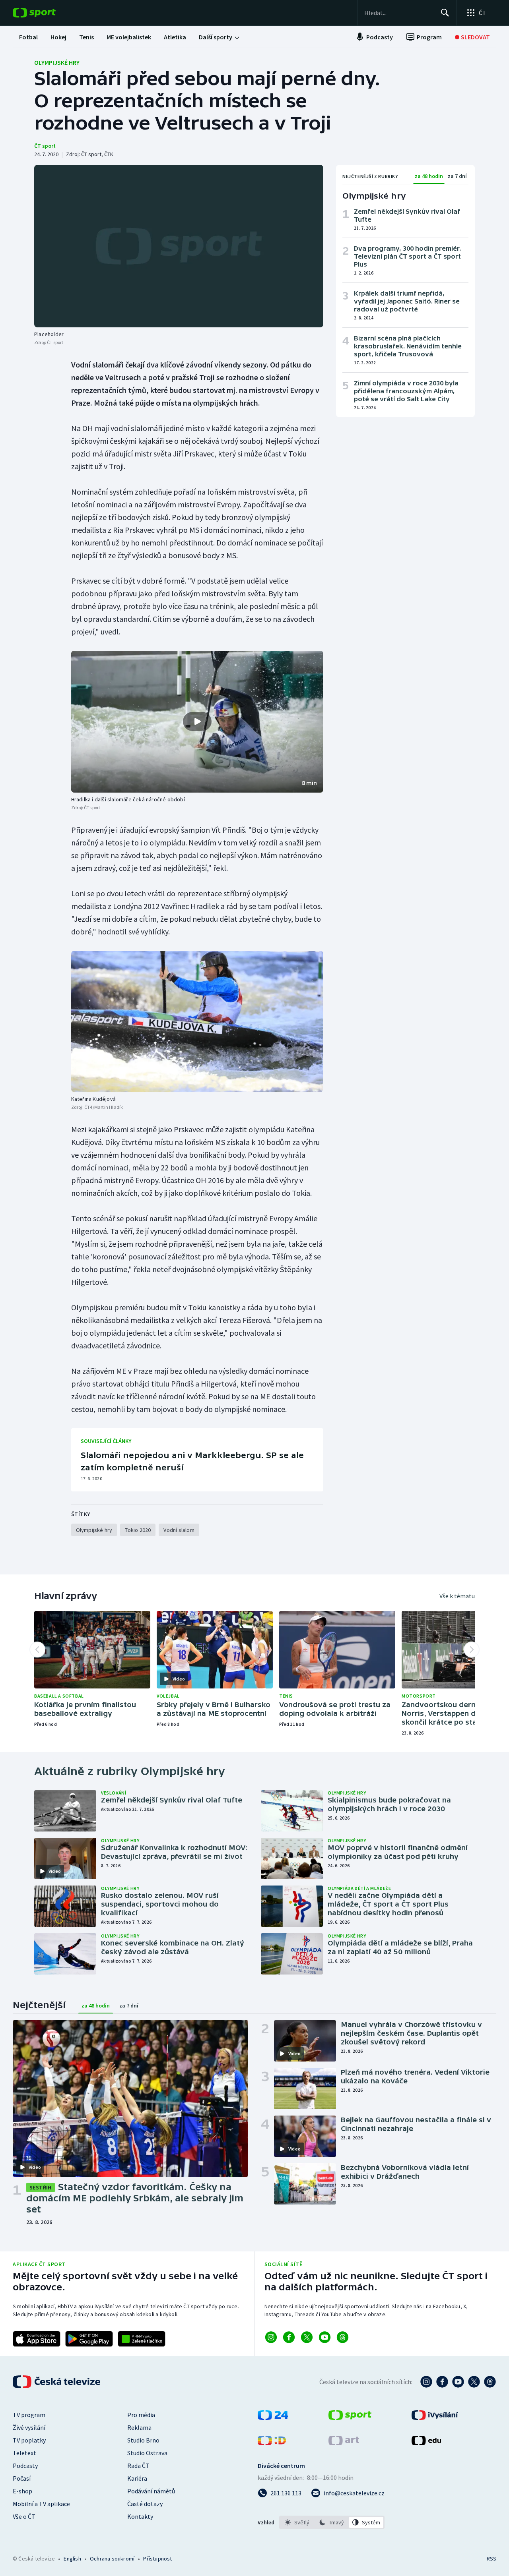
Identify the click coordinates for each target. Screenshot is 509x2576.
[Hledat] (445, 13)
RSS (492, 2559)
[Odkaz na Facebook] (289, 2337)
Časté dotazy (145, 2504)
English (72, 2559)
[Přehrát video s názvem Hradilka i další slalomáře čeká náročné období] (197, 721)
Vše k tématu (457, 1596)
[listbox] (332, 2522)
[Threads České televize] (490, 2382)
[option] (297, 2522)
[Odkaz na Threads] (343, 2337)
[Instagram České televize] (426, 2382)
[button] (197, 722)
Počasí (22, 2478)
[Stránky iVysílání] (435, 2417)
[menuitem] (28, 37)
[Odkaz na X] (307, 2337)
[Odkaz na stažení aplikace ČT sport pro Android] (89, 2339)
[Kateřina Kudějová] (197, 1021)
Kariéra (137, 2478)
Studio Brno (143, 2440)
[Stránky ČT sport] (350, 2417)
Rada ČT (138, 2466)
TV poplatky (29, 2440)
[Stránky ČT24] (273, 2417)
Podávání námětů (151, 2491)
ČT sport (45, 146)
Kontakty (140, 2516)
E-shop (22, 2491)
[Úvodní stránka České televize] (57, 2382)
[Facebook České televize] (442, 2382)
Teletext (24, 2453)
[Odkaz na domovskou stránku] (46, 13)
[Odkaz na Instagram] (271, 2337)
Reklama (139, 2427)
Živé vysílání (29, 2427)
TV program (29, 2415)
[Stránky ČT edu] (426, 2443)
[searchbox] (399, 13)
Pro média (141, 2415)
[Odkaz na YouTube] (325, 2337)
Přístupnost (157, 2559)
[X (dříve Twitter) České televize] (474, 2382)
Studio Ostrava (147, 2453)
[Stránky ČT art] (344, 2443)
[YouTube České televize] (458, 2382)
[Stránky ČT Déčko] (272, 2443)
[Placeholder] (179, 246)
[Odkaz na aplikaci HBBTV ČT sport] (142, 2339)
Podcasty (25, 2466)
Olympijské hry (57, 62)
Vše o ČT (24, 2516)
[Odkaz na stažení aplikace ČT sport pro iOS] (37, 2339)
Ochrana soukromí (112, 2559)
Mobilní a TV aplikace (41, 2504)
